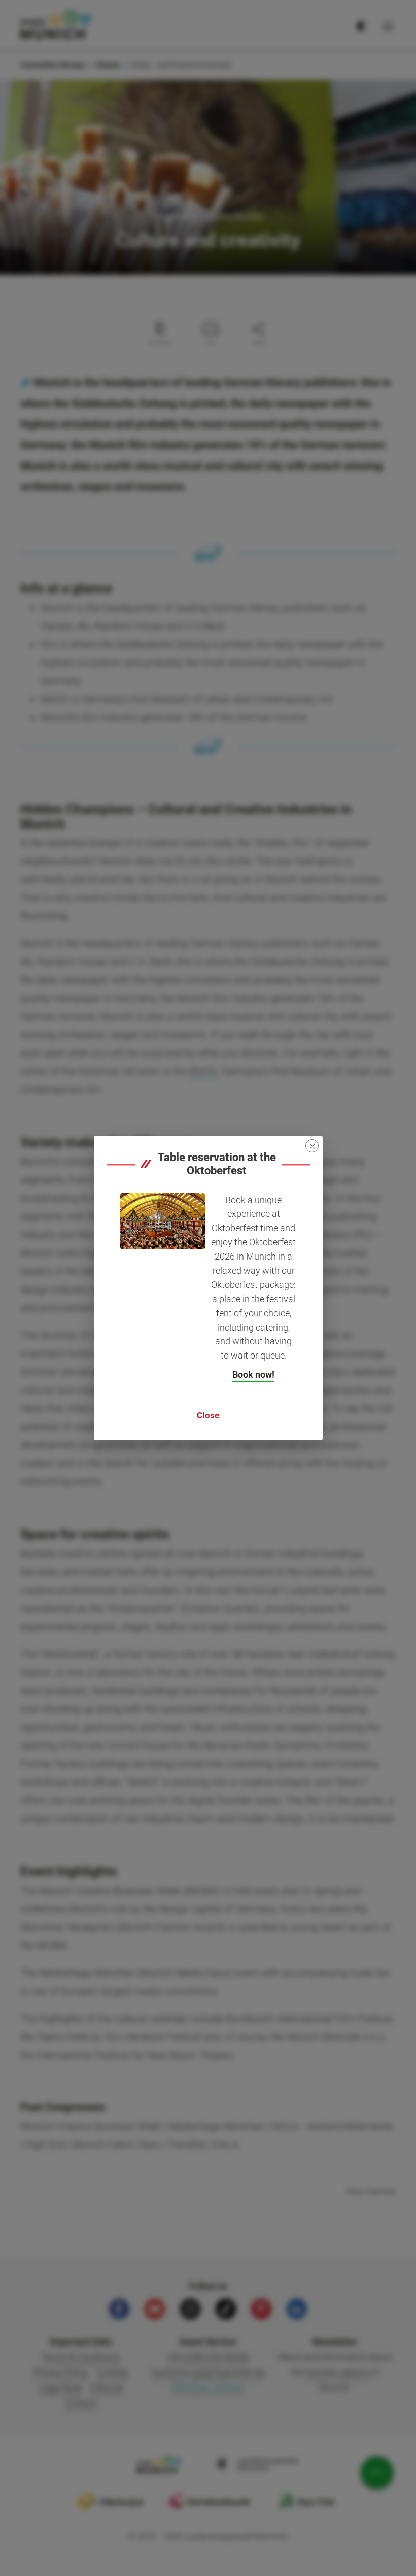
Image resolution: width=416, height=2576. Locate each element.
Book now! (253, 1375)
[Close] (312, 1146)
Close (208, 1415)
